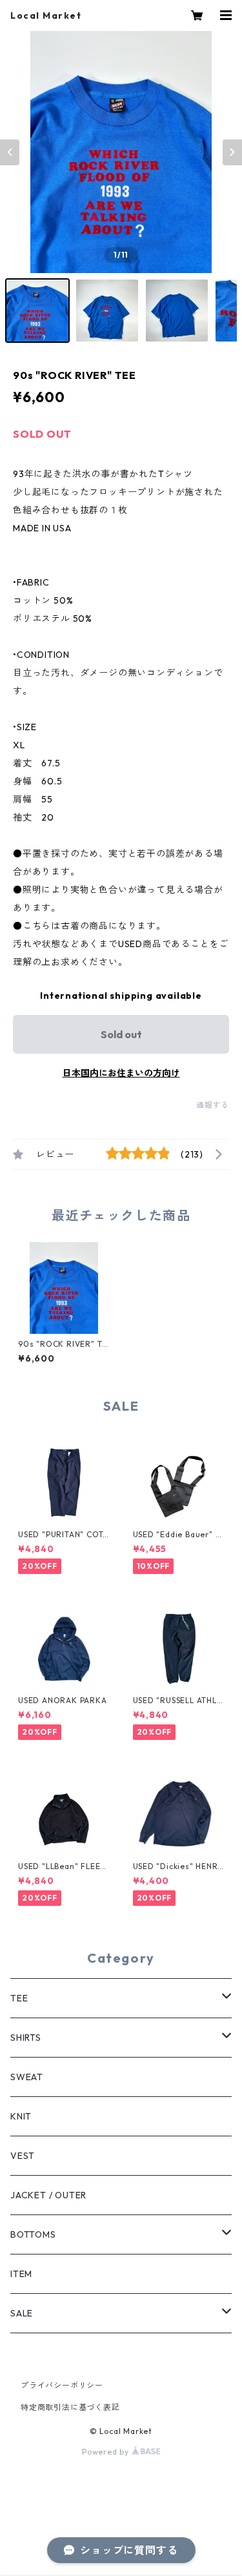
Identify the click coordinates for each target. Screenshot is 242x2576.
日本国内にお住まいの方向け (121, 1073)
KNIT (21, 2116)
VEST (23, 2156)
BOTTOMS (33, 2234)
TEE (19, 1998)
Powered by (107, 2452)
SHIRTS (26, 2038)
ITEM (21, 2274)
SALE (22, 2313)
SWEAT (27, 2077)
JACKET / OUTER (48, 2195)
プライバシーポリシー (62, 2385)
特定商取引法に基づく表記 (70, 2407)
